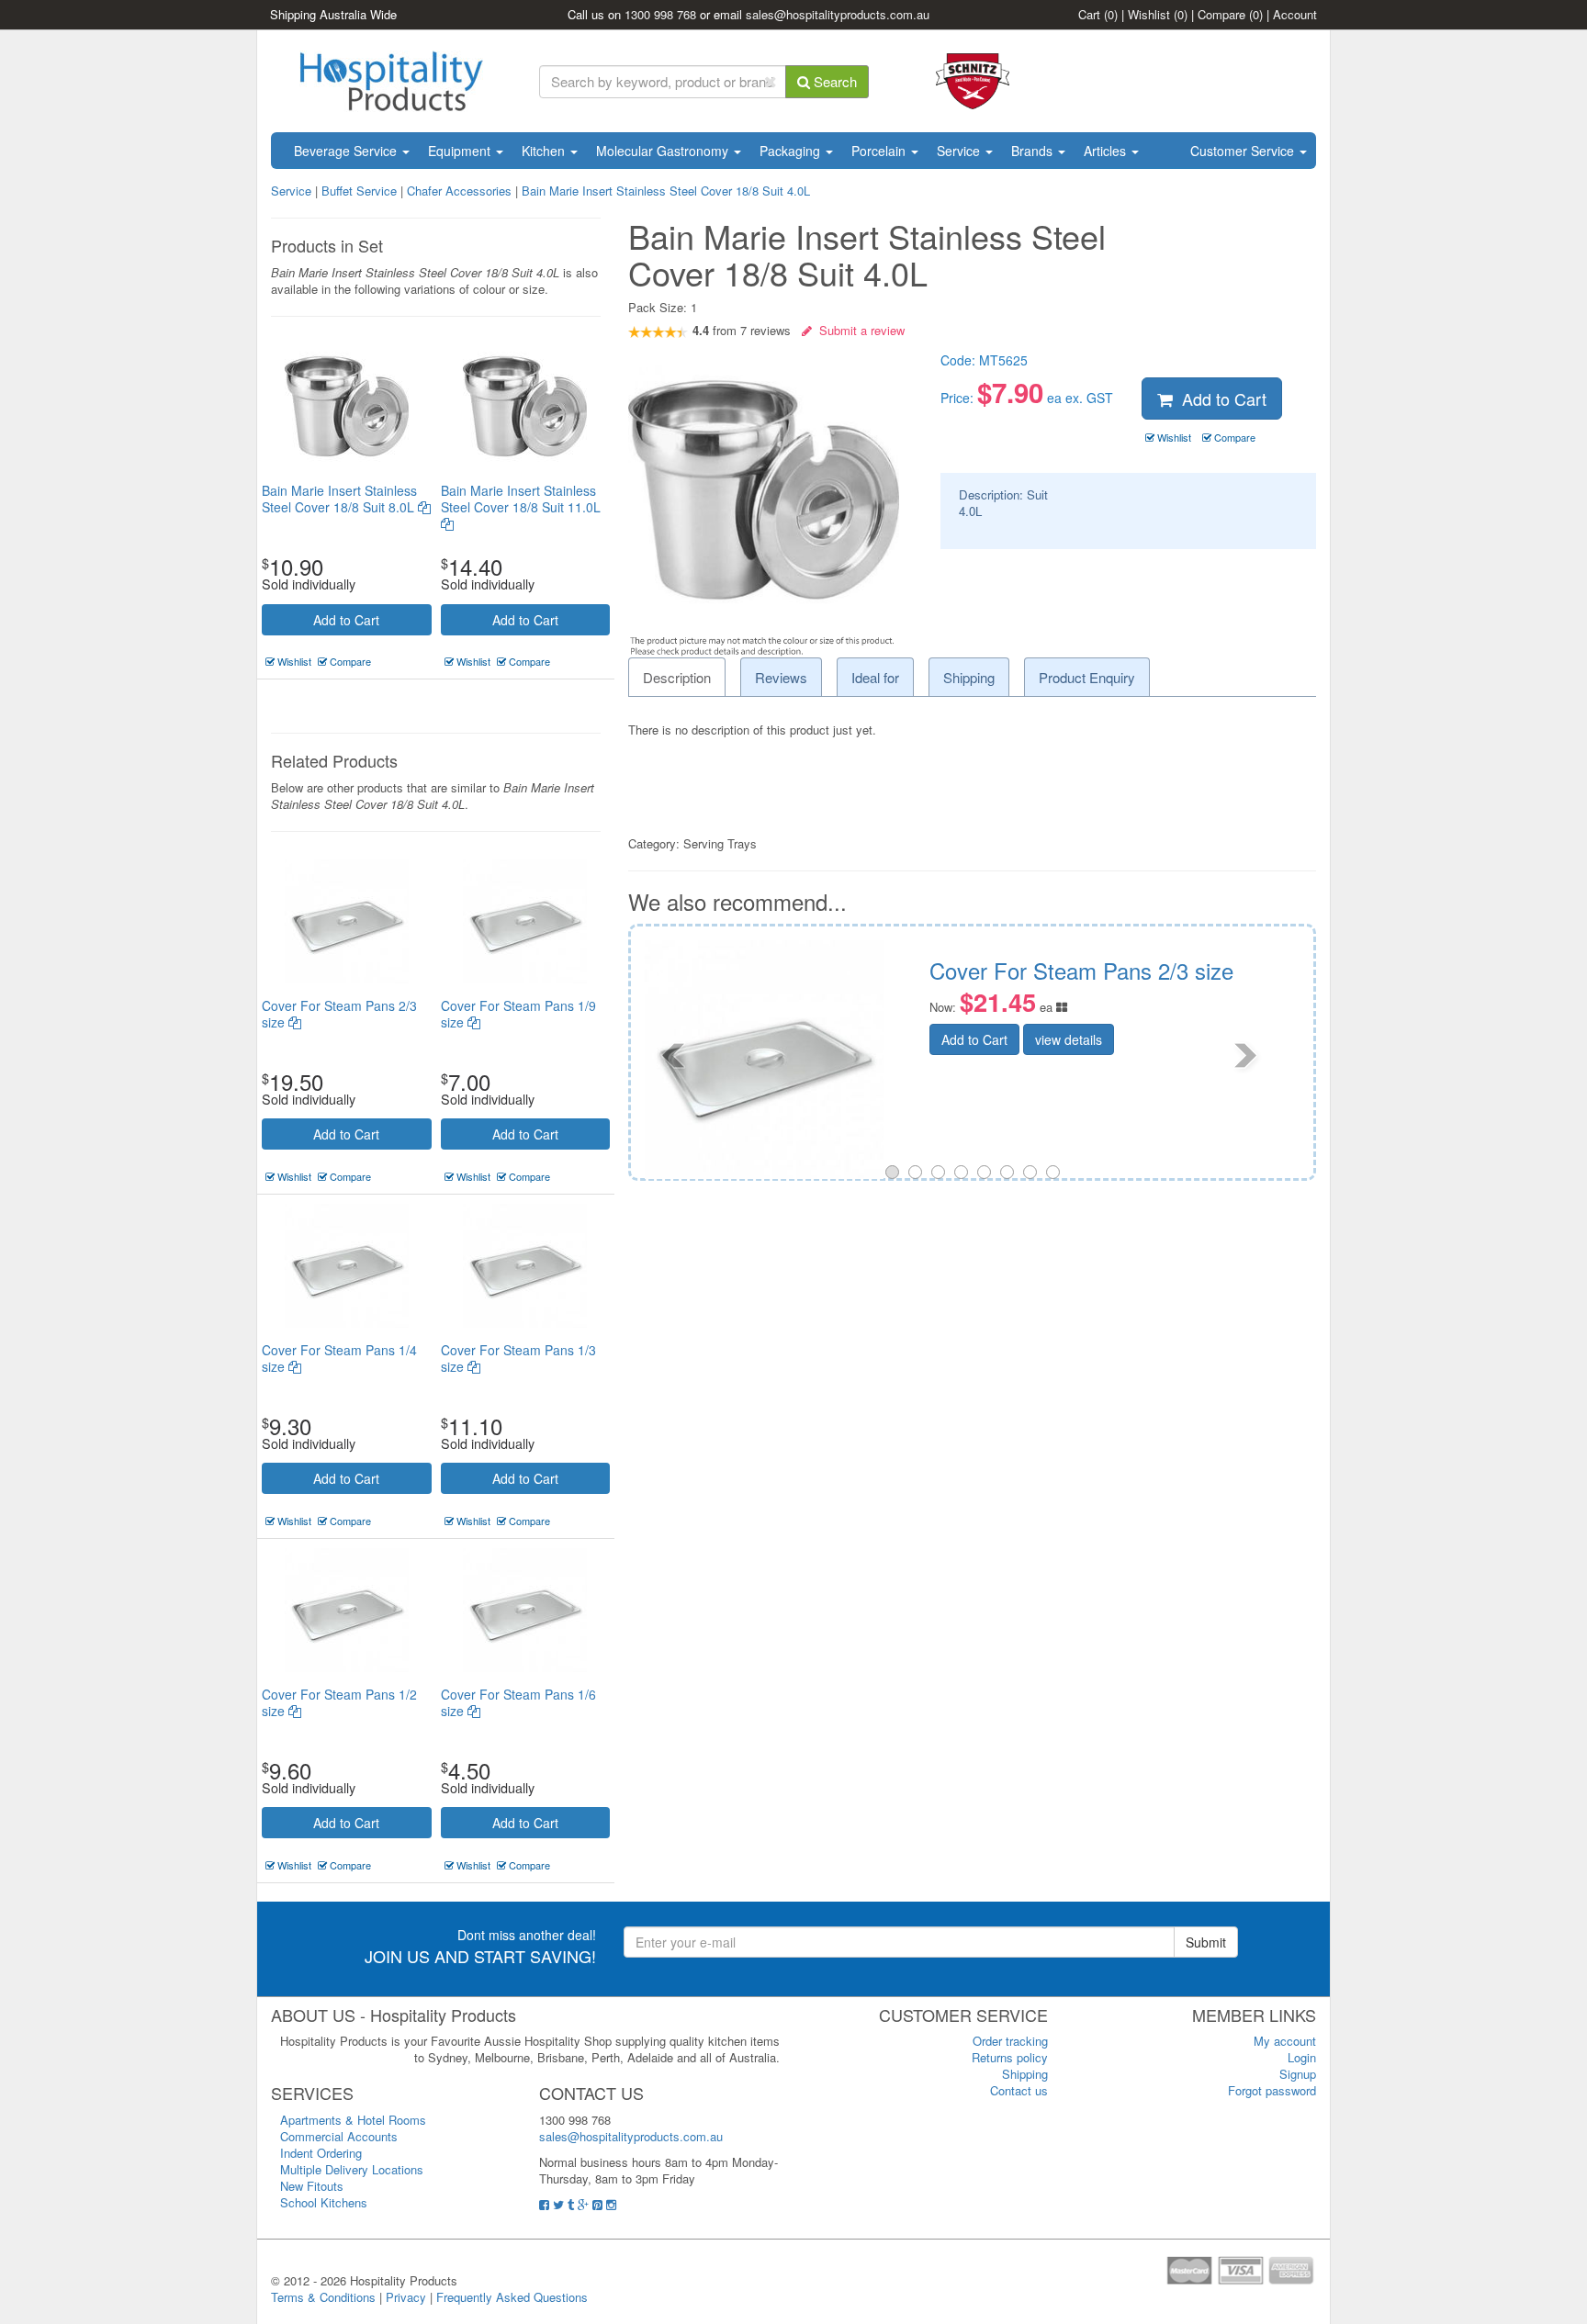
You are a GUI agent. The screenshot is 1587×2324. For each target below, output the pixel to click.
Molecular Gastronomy (664, 151)
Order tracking (1010, 2041)
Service (960, 151)
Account (1295, 14)
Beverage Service (347, 151)
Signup (1298, 2074)
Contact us (1019, 2090)
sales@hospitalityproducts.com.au (838, 14)
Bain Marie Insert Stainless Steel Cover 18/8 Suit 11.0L (521, 499)
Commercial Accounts (339, 2136)
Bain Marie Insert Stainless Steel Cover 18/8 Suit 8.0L (340, 499)
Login (1302, 2057)
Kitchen (545, 151)
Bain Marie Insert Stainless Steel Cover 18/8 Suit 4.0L (666, 191)
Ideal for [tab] (875, 677)
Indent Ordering (321, 2153)
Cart (1098, 14)
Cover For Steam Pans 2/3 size (339, 1014)
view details (1191, 1039)
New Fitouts (312, 2186)
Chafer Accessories (459, 191)
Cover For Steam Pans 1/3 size (518, 1358)
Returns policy (1010, 2057)
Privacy (406, 2297)
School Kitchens (324, 2202)
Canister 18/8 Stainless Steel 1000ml (1230, 970)
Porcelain (880, 151)
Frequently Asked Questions (512, 2297)
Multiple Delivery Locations (352, 2169)
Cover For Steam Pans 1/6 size (518, 1702)
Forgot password (1272, 2090)
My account (1285, 2041)
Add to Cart (346, 620)
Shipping (1025, 2074)
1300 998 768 (660, 14)
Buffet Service (359, 191)
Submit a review (858, 330)
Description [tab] (677, 677)
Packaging (792, 151)
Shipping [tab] (969, 677)
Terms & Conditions (323, 2297)
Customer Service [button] (1244, 151)
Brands (1034, 151)
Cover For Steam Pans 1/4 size (339, 1358)
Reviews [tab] (781, 677)
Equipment (461, 151)
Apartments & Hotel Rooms (353, 2120)
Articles (1107, 151)
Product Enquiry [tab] (1087, 677)
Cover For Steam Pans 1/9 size (518, 1014)
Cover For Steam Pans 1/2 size (339, 1702)
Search (833, 81)
